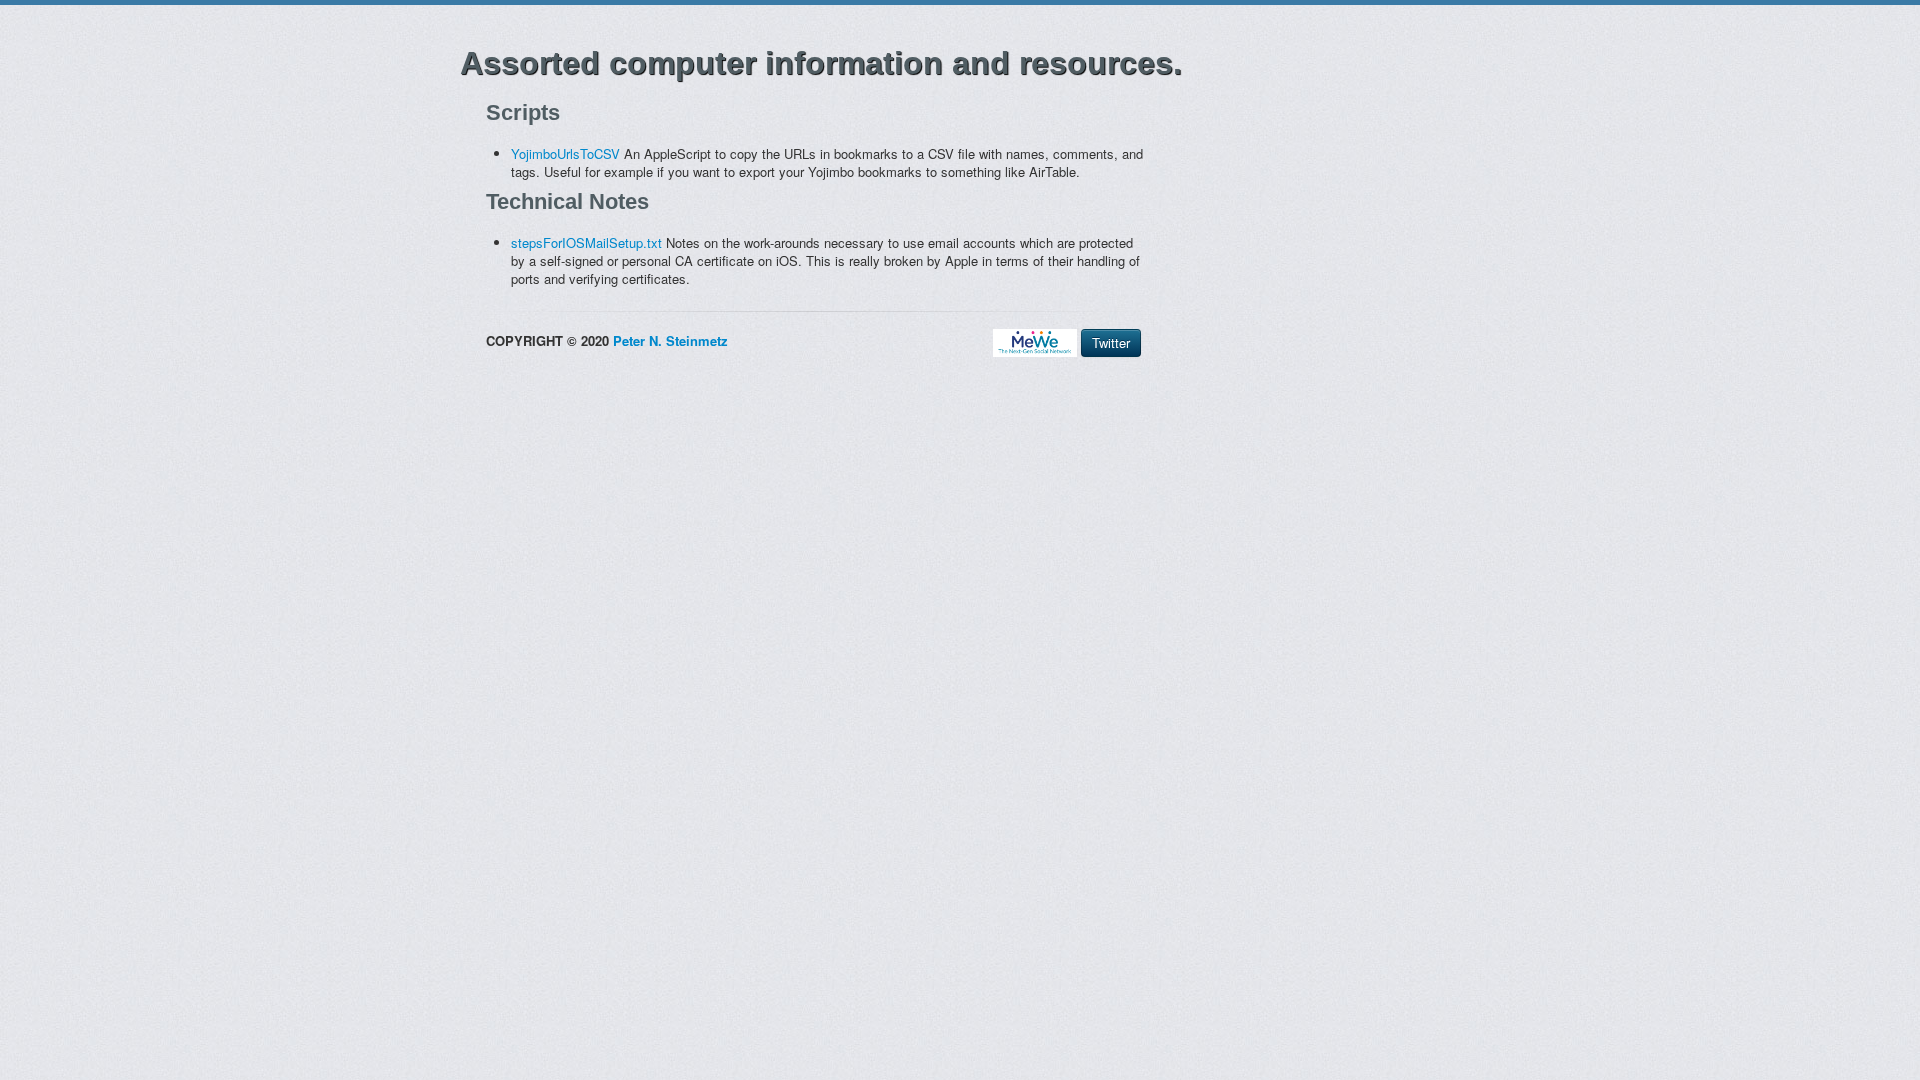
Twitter (1111, 342)
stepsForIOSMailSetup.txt (586, 242)
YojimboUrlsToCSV (565, 153)
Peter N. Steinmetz (670, 340)
